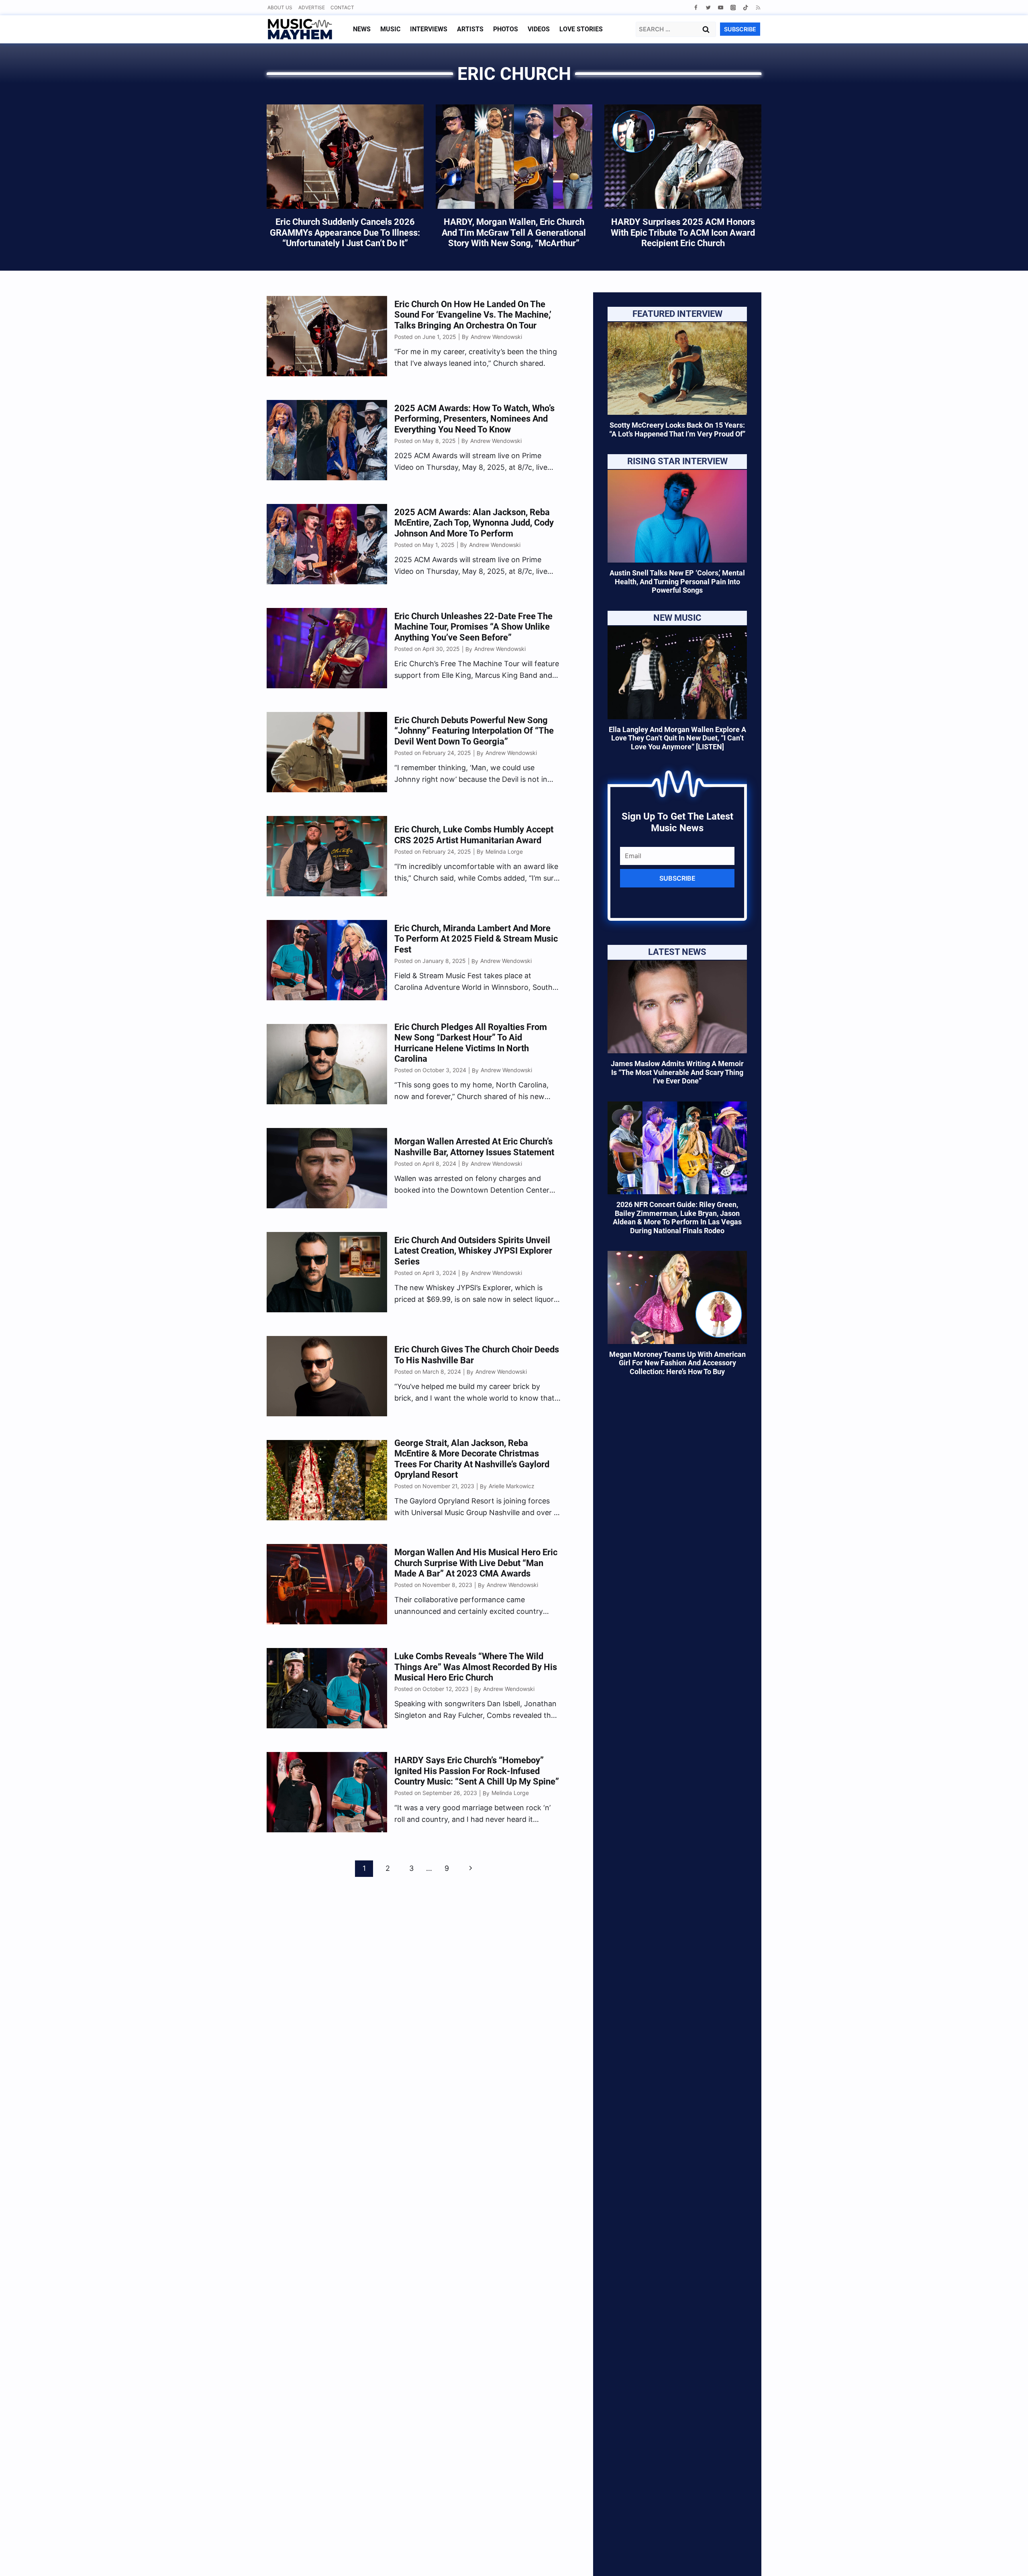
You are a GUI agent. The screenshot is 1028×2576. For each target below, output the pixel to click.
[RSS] (758, 7)
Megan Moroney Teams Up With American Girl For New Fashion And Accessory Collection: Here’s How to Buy (677, 1363)
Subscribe (677, 878)
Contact (342, 7)
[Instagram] (733, 7)
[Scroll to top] (1008, 2560)
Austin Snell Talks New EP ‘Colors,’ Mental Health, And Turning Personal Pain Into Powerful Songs (677, 581)
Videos (539, 29)
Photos (506, 29)
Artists (470, 29)
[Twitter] (708, 7)
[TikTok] (746, 7)
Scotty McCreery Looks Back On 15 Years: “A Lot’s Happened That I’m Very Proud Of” (677, 429)
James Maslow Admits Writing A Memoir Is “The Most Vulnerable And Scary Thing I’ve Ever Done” (677, 1072)
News (362, 29)
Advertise (312, 7)
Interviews (429, 29)
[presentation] (677, 368)
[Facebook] (696, 7)
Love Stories (581, 29)
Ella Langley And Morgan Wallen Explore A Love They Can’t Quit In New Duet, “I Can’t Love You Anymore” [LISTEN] (677, 738)
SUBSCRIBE (740, 29)
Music (390, 29)
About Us (280, 7)
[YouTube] (721, 7)
